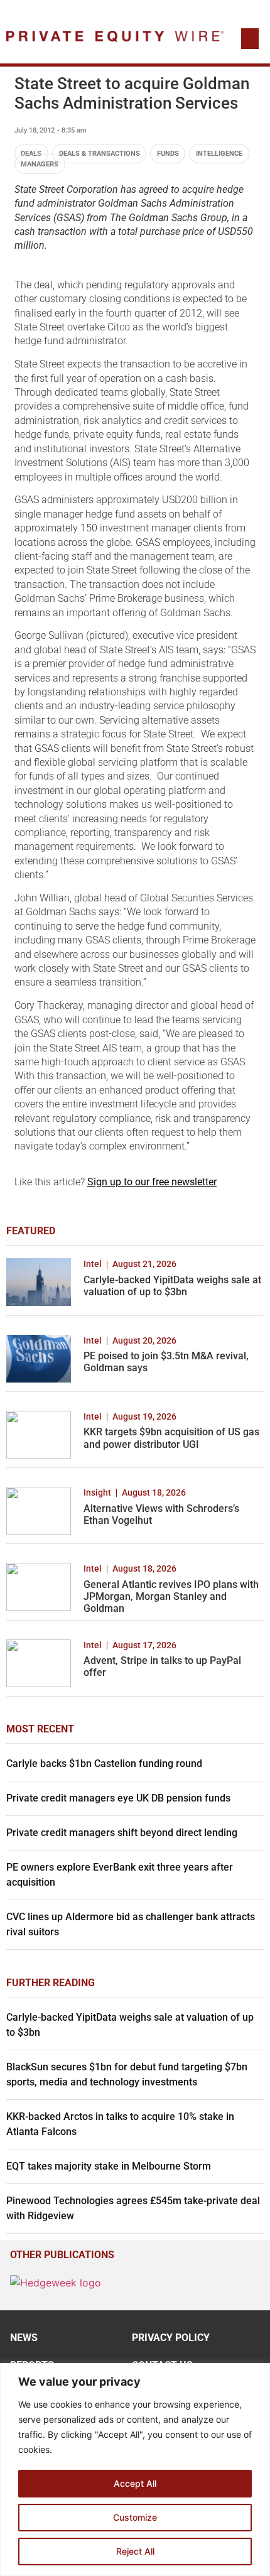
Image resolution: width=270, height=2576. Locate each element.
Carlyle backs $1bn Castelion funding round (104, 1764)
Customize (135, 2517)
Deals (31, 154)
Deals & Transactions (100, 154)
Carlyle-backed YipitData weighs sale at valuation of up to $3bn (172, 1286)
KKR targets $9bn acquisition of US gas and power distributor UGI (171, 1438)
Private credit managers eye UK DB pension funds (118, 1798)
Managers (40, 164)
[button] (250, 39)
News (24, 2338)
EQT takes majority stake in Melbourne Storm (109, 2166)
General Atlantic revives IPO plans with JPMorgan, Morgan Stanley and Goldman (171, 1596)
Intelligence (219, 154)
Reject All (135, 2551)
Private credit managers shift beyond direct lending (122, 1833)
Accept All (135, 2483)
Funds (168, 154)
